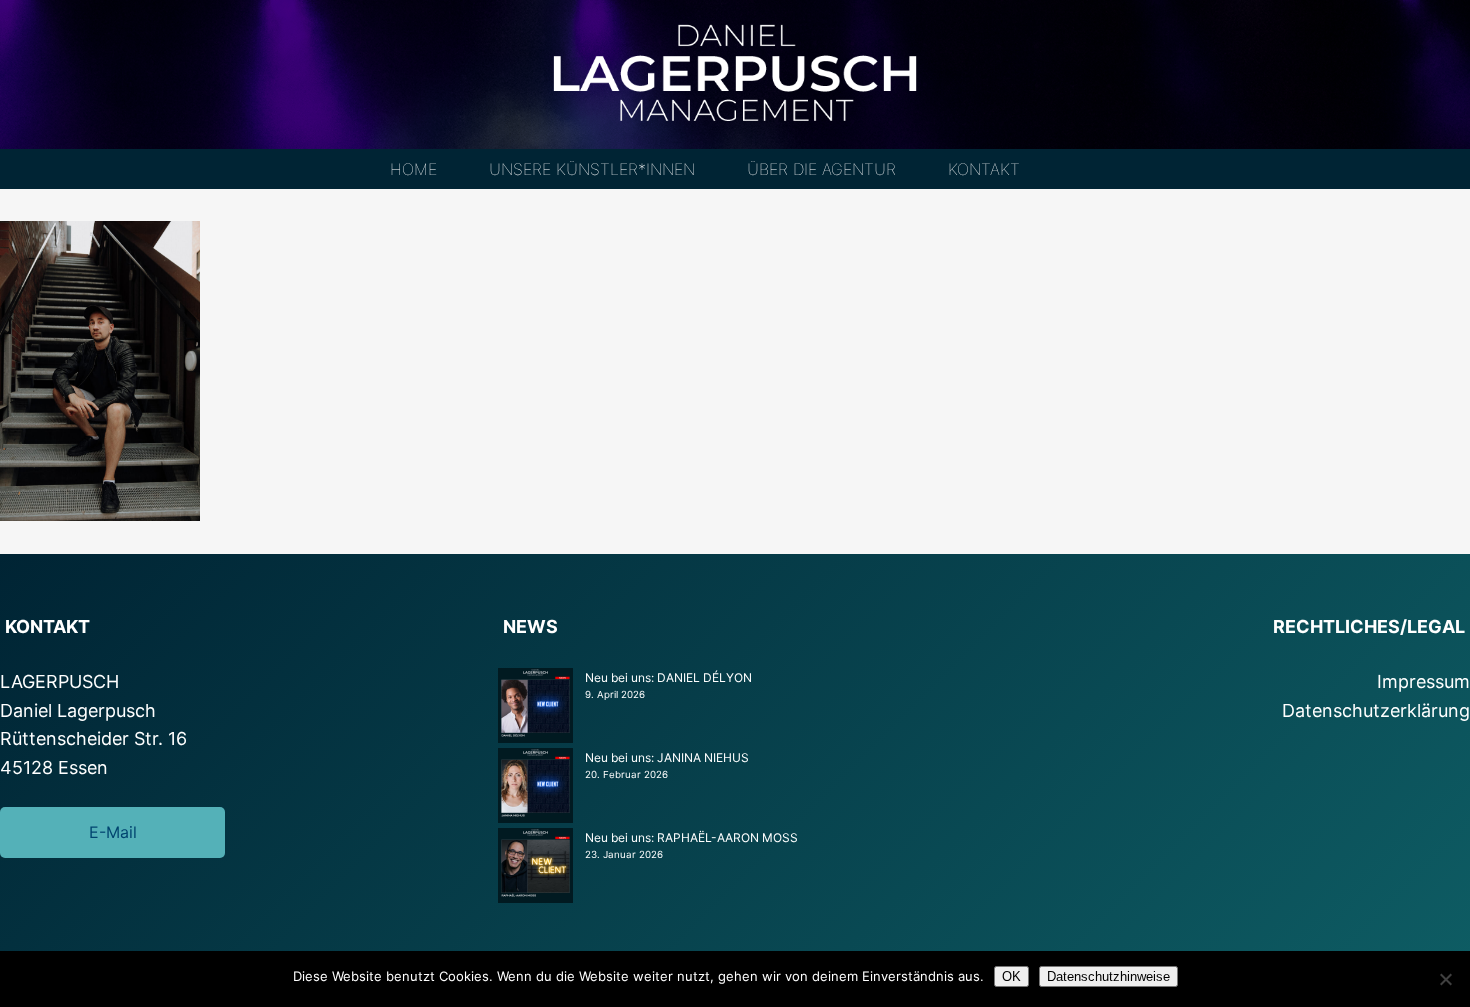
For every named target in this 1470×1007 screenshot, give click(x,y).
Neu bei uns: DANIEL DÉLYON (668, 677)
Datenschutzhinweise (1108, 976)
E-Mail (113, 832)
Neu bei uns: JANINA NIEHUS (667, 757)
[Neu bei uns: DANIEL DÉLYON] (535, 708)
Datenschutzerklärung (1376, 710)
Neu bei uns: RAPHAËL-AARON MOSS (691, 837)
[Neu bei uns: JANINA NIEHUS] (535, 788)
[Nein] (1445, 979)
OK (1011, 976)
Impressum (1423, 681)
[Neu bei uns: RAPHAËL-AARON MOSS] (535, 868)
